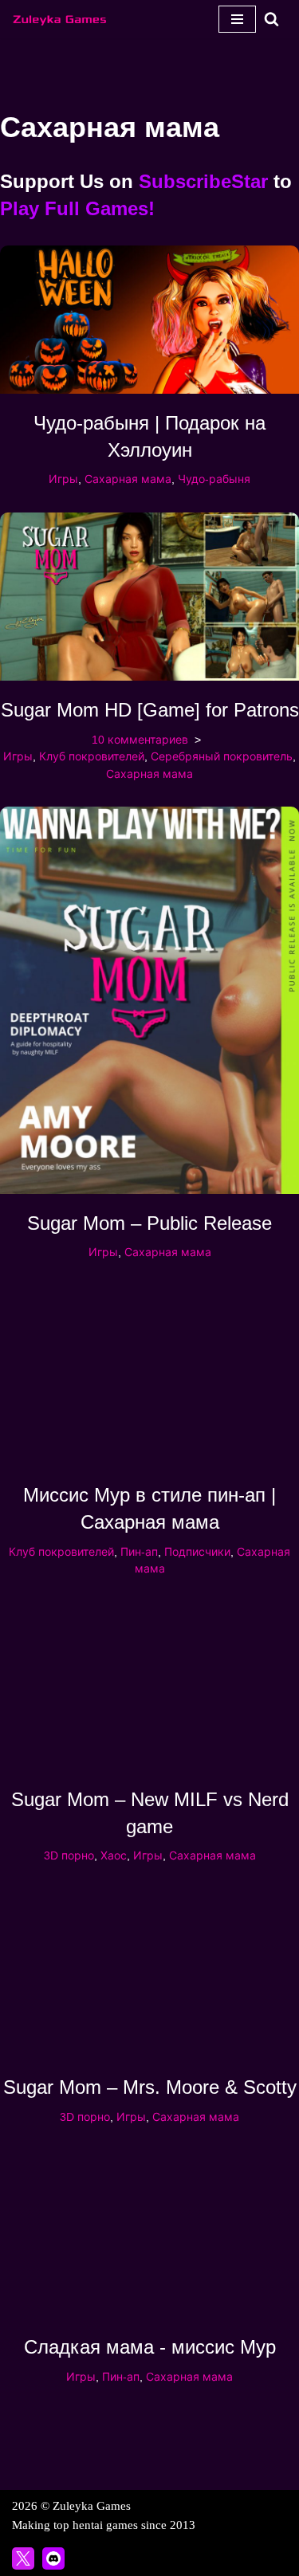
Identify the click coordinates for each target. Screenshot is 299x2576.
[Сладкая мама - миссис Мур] (149, 2234)
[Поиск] (271, 19)
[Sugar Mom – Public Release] (149, 1000)
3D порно (69, 1856)
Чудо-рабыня (214, 479)
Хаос (114, 1856)
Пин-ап (139, 1552)
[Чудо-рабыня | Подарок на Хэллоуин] (149, 320)
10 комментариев (140, 740)
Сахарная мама (128, 479)
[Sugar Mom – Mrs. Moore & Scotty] (149, 1974)
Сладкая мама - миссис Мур (150, 2347)
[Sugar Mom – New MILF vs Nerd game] (149, 1686)
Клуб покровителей (92, 757)
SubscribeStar (203, 181)
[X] (23, 2558)
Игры (63, 479)
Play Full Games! (77, 208)
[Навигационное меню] (237, 19)
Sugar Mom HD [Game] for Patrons (150, 710)
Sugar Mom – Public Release (149, 1223)
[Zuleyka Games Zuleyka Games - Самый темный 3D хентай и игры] (60, 19)
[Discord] (53, 2558)
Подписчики (197, 1552)
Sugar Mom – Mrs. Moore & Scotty (150, 2087)
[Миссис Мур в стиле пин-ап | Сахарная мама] (149, 1376)
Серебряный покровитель (222, 757)
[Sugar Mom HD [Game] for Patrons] (149, 597)
